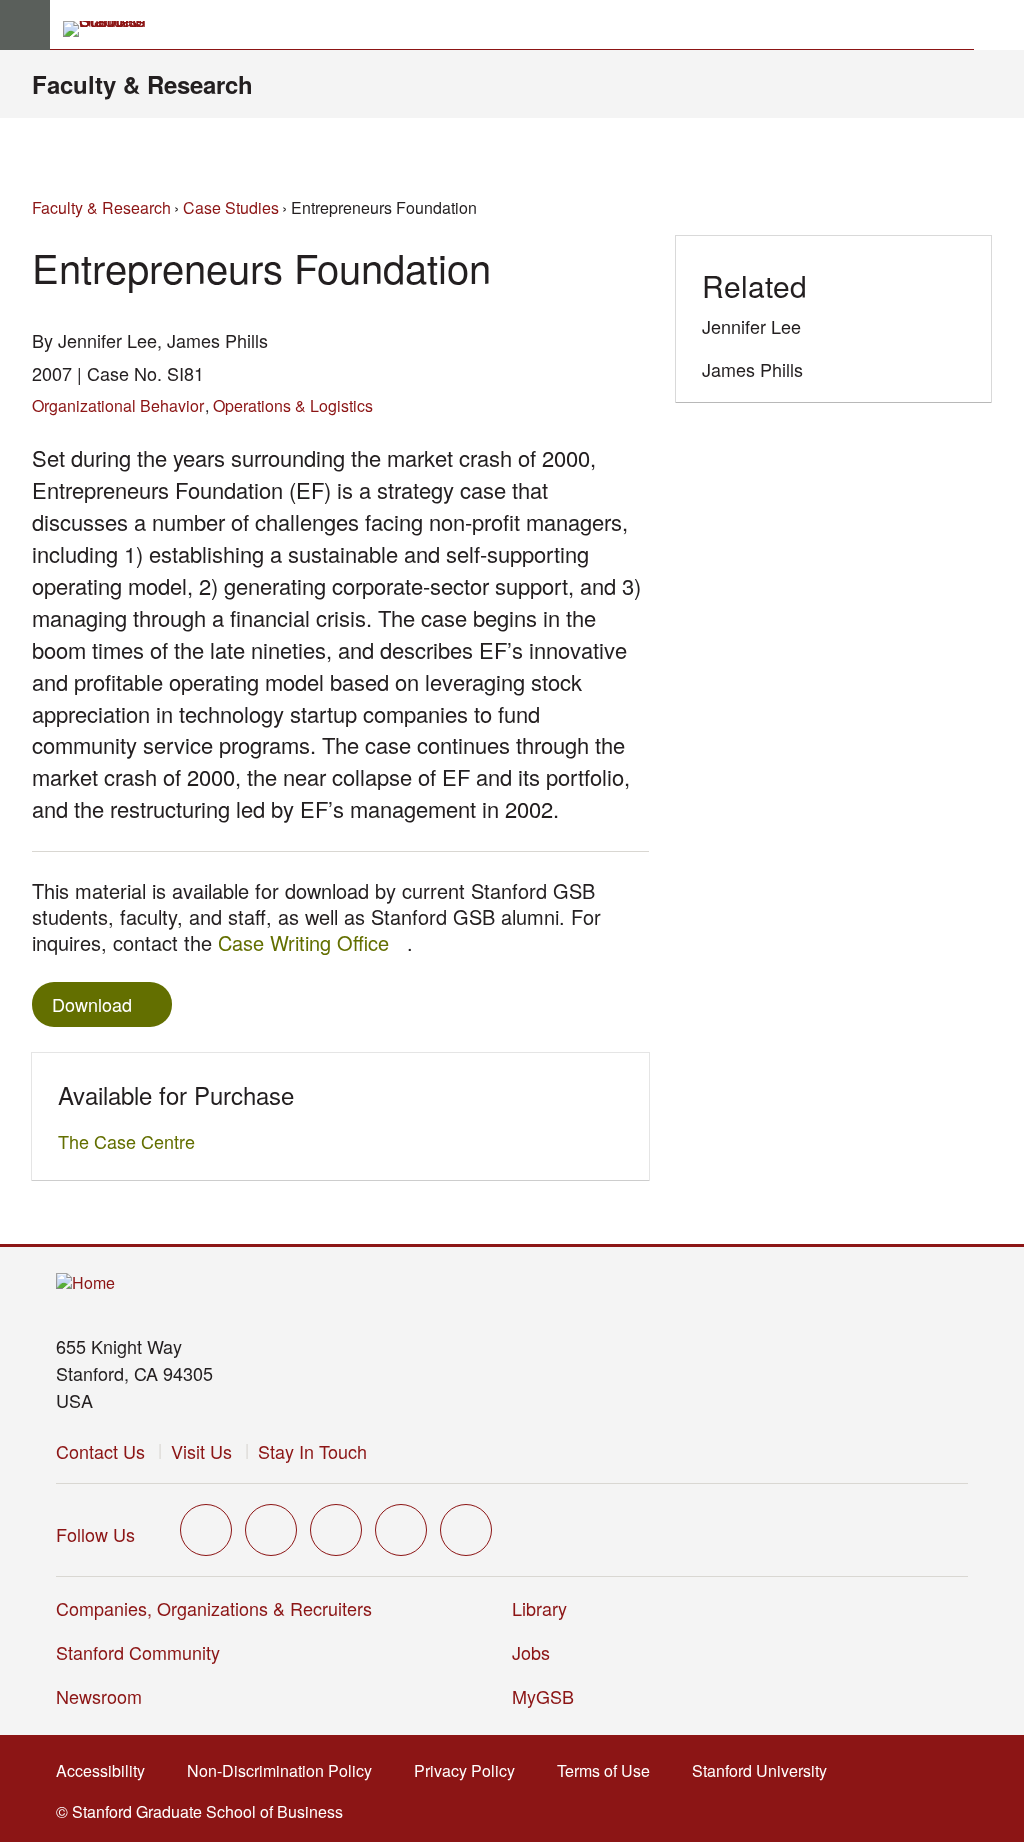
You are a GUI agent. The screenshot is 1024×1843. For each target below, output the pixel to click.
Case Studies (231, 207)
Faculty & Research (142, 84)
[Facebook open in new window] (271, 1530)
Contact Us (100, 1451)
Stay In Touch (312, 1451)
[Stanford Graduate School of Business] (113, 29)
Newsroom (99, 1696)
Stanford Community (138, 1652)
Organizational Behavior (118, 405)
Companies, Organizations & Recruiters (214, 1608)
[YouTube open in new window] (401, 1530)
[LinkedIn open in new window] (466, 1530)
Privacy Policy (470, 1770)
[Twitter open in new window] (206, 1530)
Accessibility (106, 1770)
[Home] (85, 1283)
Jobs (531, 1652)
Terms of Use (609, 1770)
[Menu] (25, 25)
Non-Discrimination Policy (285, 1770)
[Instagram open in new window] (336, 1530)
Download (92, 1004)
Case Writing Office (312, 942)
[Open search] (999, 25)
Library (539, 1608)
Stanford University (765, 1770)
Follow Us (95, 1534)
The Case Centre (132, 1141)
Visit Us (201, 1451)
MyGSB (549, 1696)
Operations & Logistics (293, 405)
